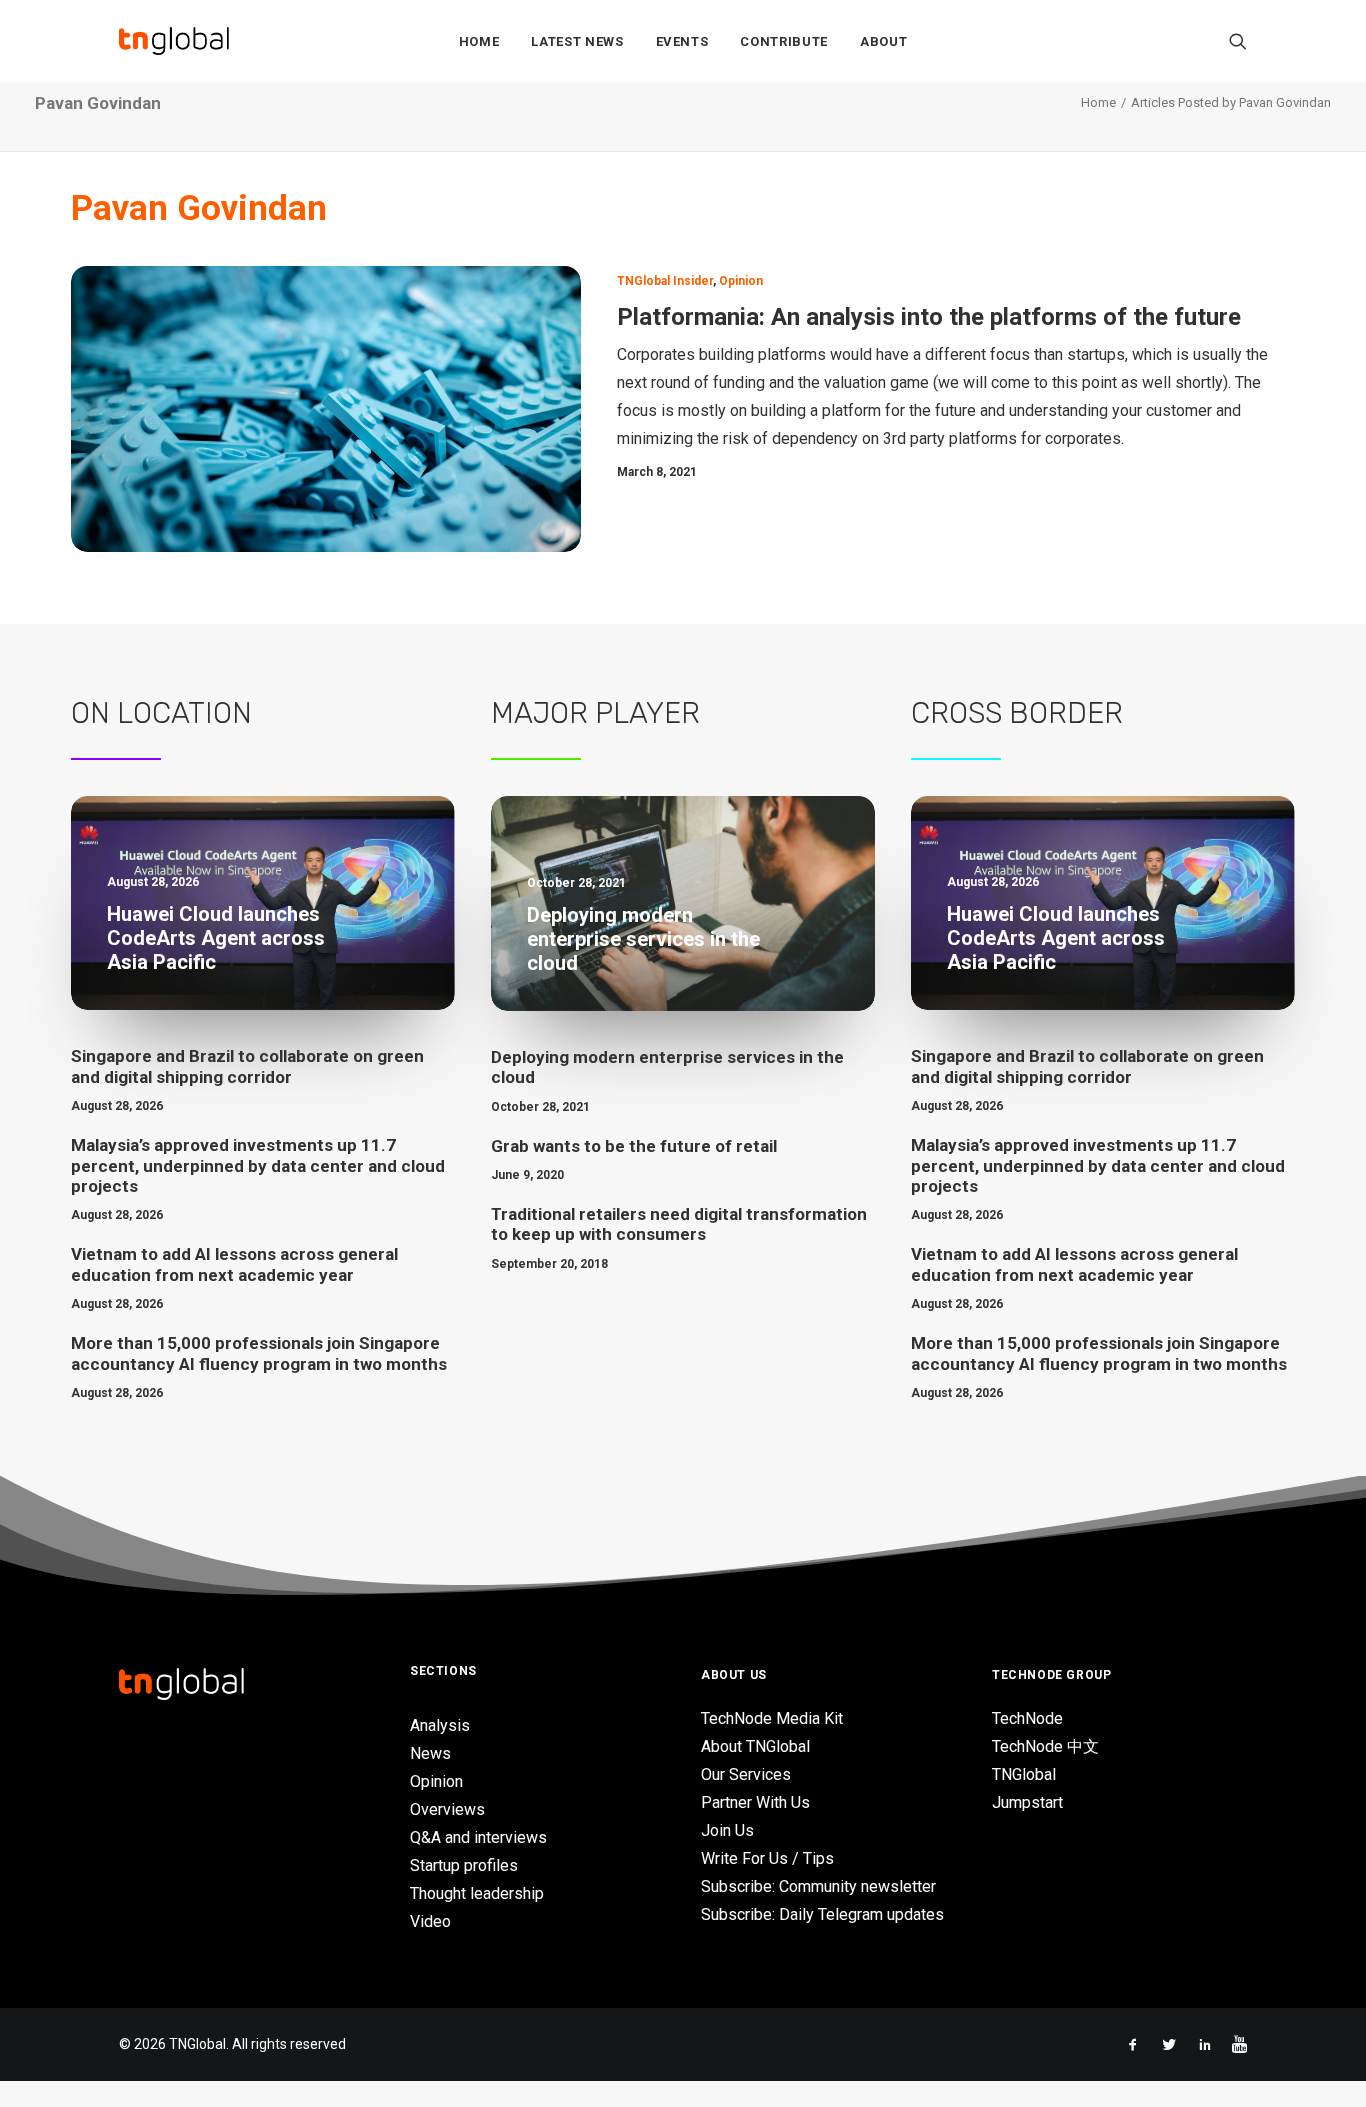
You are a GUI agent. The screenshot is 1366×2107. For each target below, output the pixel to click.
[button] (1238, 41)
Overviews (447, 1809)
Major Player (595, 713)
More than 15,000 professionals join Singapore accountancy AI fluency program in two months (259, 1353)
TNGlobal (1024, 1774)
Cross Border (1017, 713)
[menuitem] (479, 41)
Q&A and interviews (478, 1837)
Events (682, 41)
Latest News (577, 41)
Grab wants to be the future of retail (634, 1146)
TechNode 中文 (1045, 1746)
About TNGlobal (755, 1746)
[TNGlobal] (174, 41)
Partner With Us (755, 1802)
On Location (161, 713)
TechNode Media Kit (772, 1718)
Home (479, 41)
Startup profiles (464, 1865)
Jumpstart (1027, 1802)
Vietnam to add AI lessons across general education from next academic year (234, 1264)
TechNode (1027, 1718)
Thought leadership (477, 1893)
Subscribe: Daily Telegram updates (822, 1914)
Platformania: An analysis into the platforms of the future (929, 317)
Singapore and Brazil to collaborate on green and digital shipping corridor (247, 1066)
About (883, 41)
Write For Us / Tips (767, 1858)
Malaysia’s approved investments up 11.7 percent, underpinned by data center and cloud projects (258, 1165)
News (430, 1753)
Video (430, 1921)
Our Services (746, 1774)
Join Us (727, 1830)
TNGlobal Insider (665, 281)
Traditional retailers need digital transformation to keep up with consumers (679, 1224)
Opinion (741, 281)
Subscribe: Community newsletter (818, 1886)
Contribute (784, 41)
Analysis (440, 1725)
